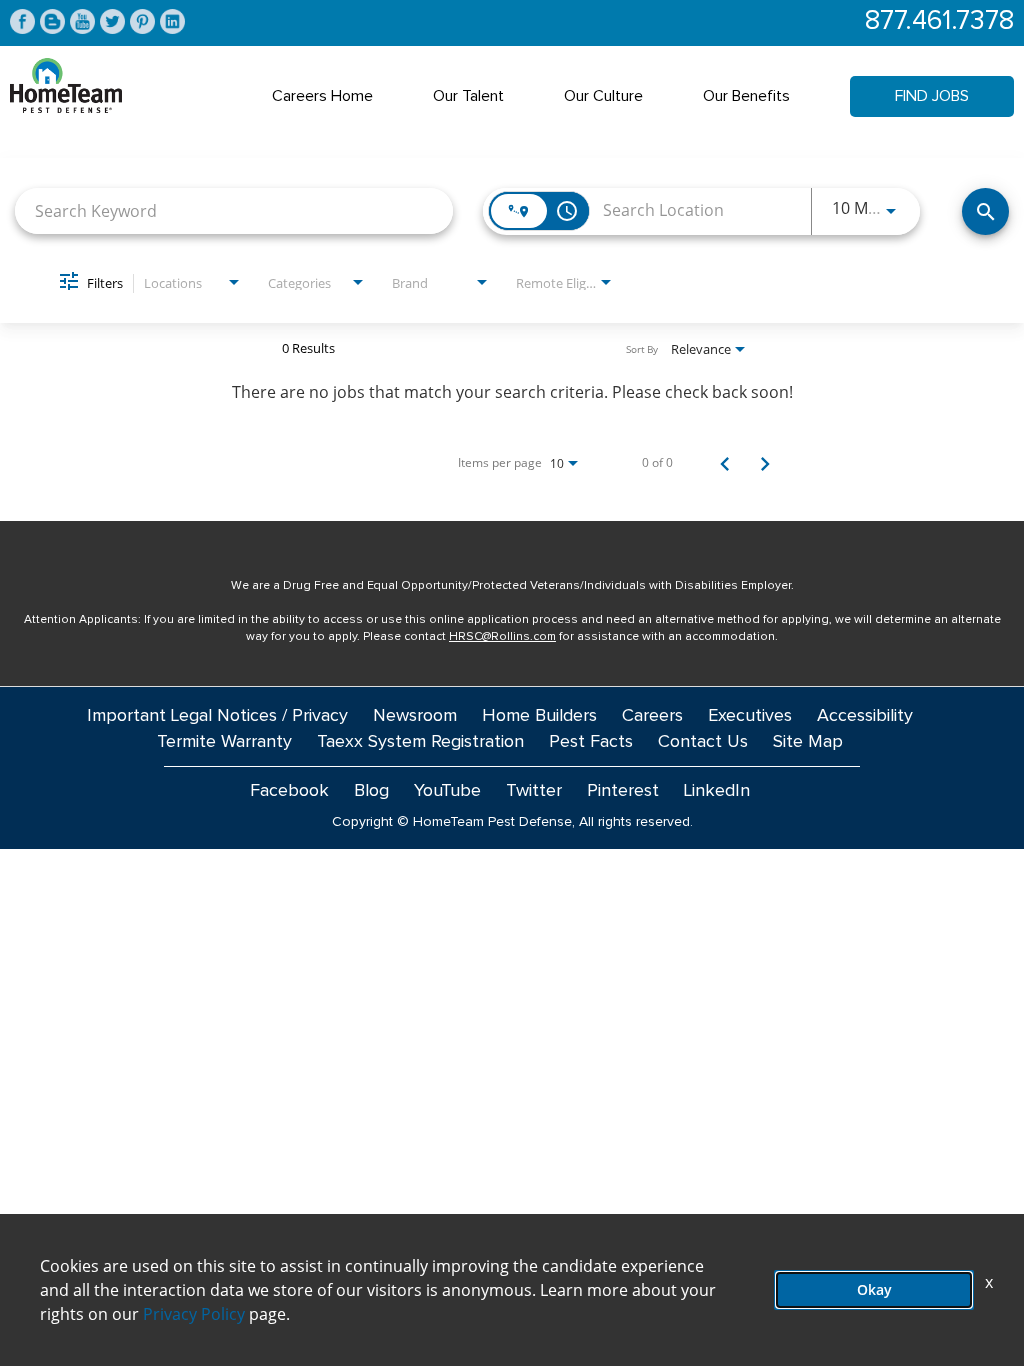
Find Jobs (932, 96)
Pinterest (623, 791)
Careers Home (322, 96)
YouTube (447, 791)
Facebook (289, 791)
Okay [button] (874, 1289)
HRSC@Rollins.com (502, 637)
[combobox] (234, 210)
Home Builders (539, 716)
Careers (652, 716)
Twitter (534, 791)
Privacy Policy (194, 1314)
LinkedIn (717, 791)
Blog (371, 791)
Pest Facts (591, 742)
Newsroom (415, 716)
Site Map (808, 742)
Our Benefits (746, 96)
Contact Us (703, 742)
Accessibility (865, 716)
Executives (750, 716)
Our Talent (468, 96)
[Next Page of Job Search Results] (765, 463)
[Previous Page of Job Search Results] (725, 463)
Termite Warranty (224, 742)
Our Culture (603, 96)
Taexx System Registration (420, 742)
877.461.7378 (939, 21)
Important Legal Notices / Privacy (217, 716)
